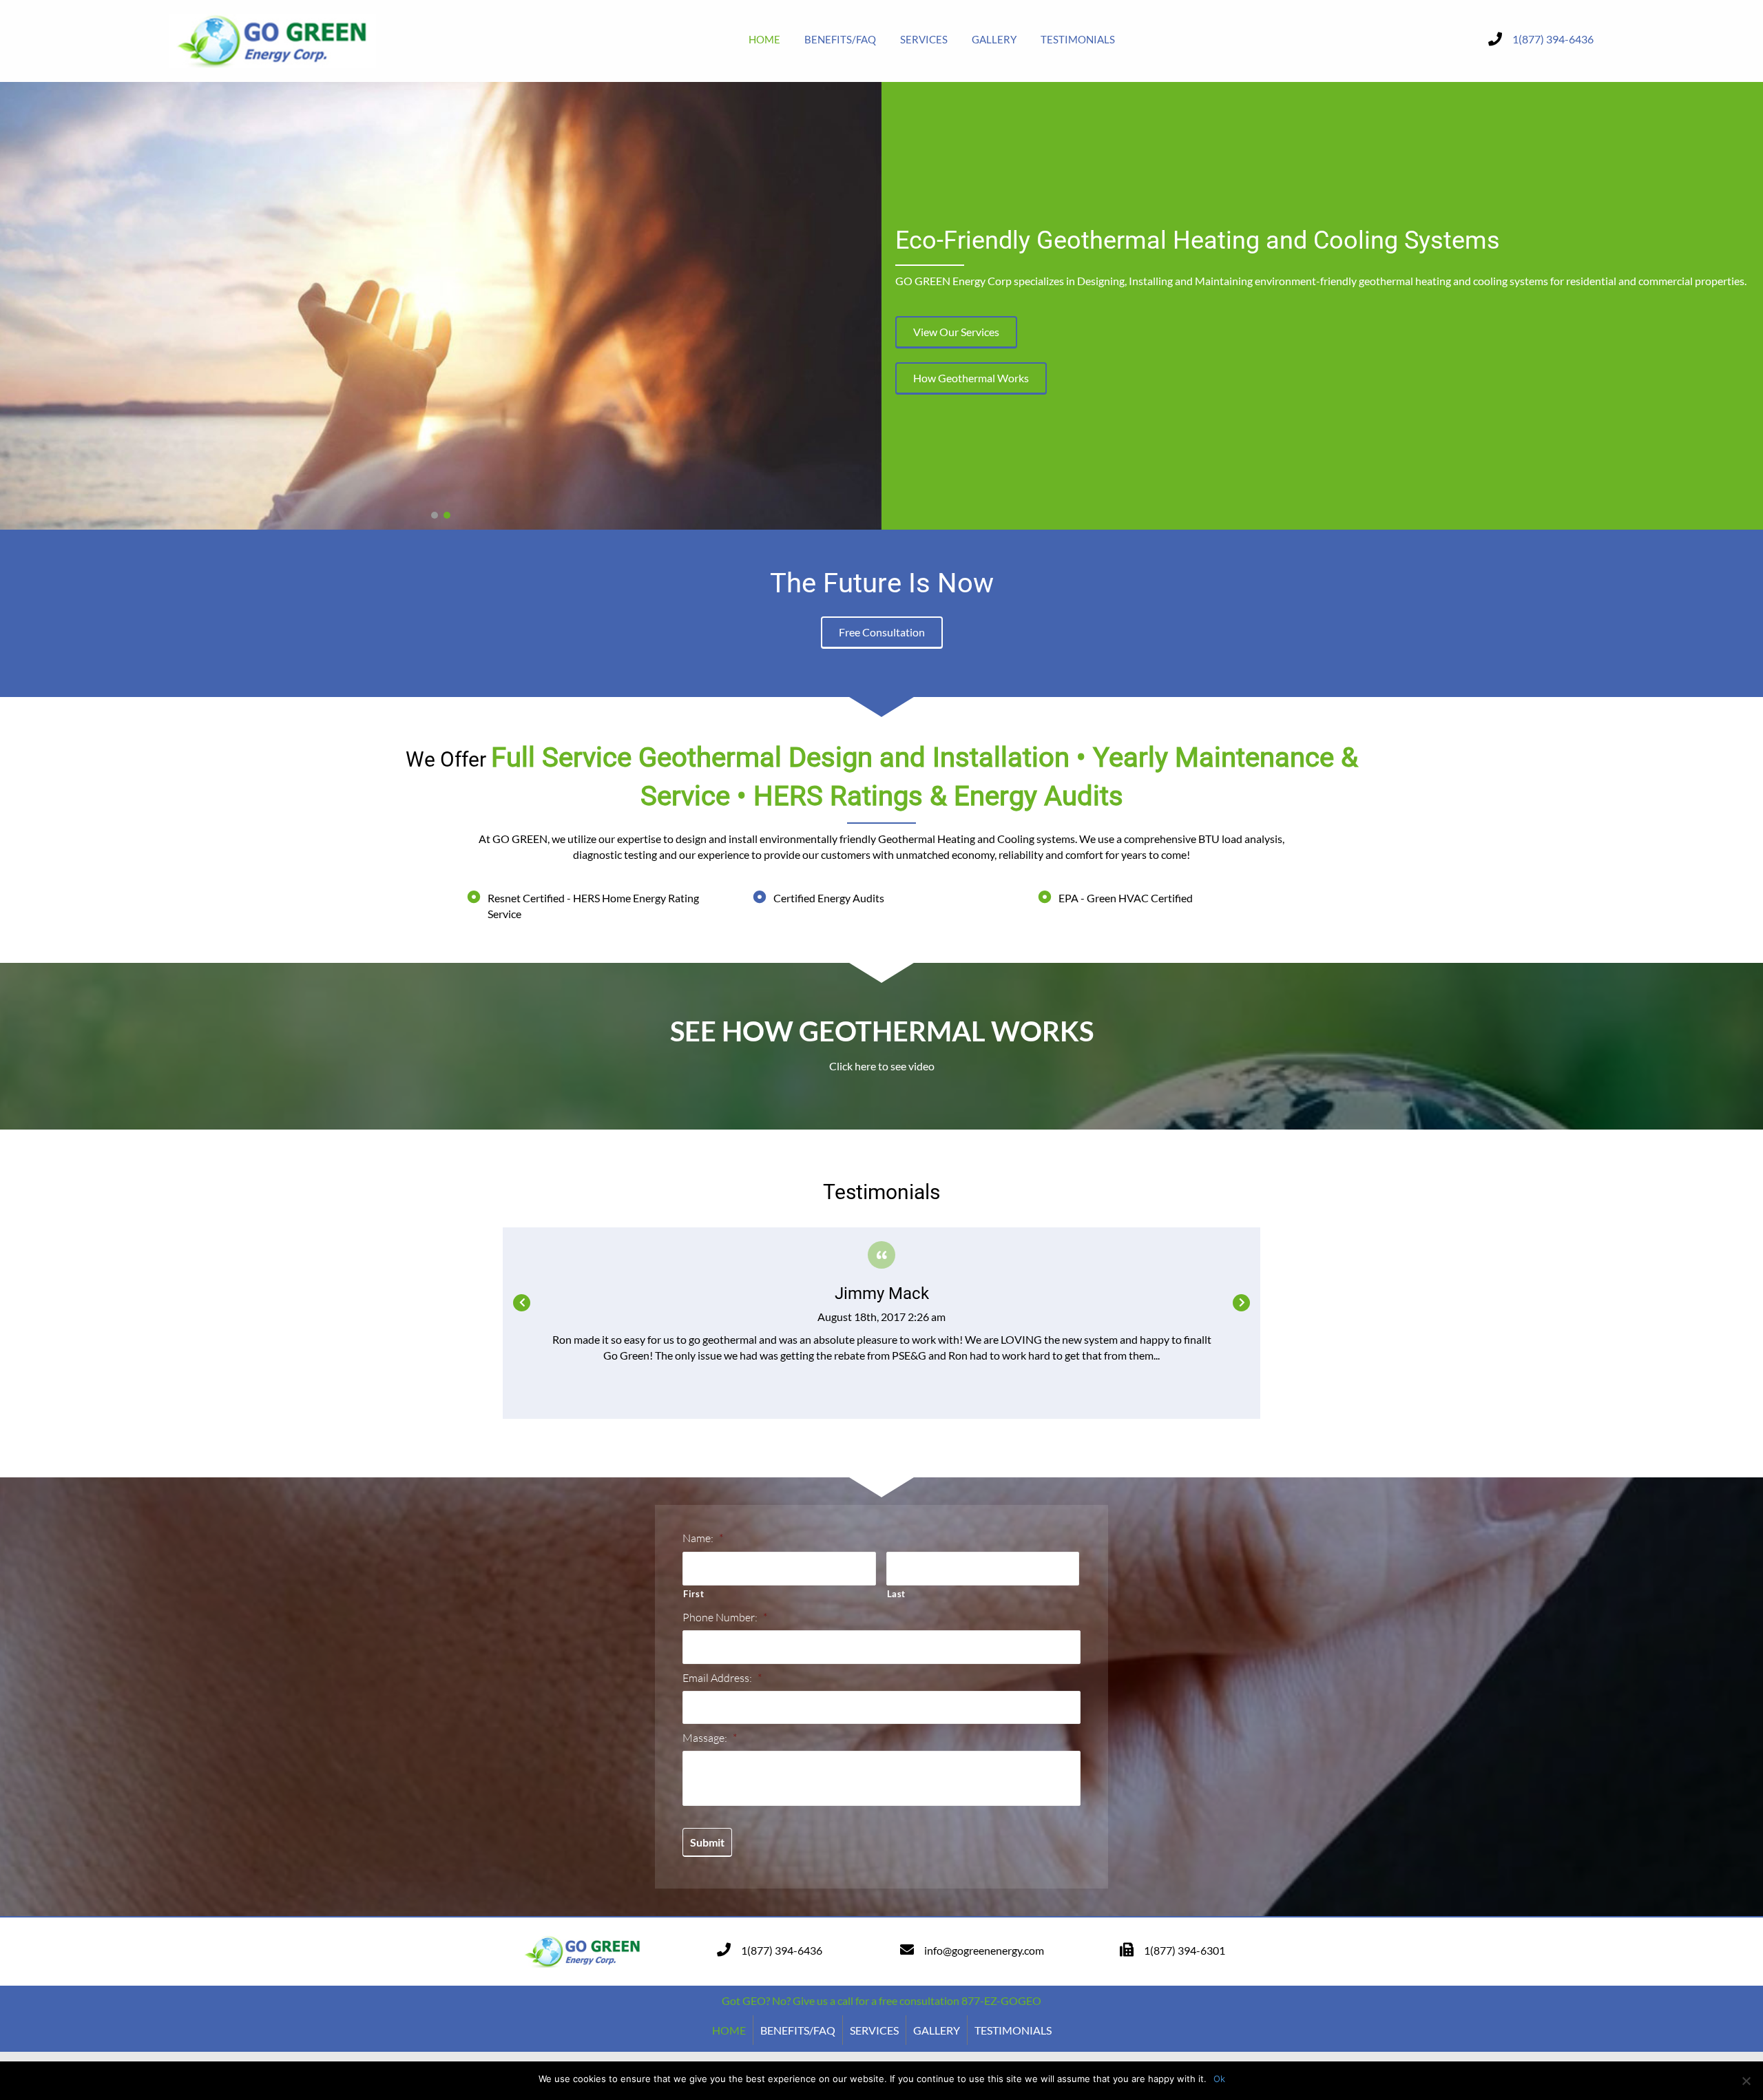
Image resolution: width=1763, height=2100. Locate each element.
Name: (703, 1538)
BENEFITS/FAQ (798, 2030)
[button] (435, 515)
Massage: (710, 1738)
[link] (764, 39)
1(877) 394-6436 (1553, 39)
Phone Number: (725, 1617)
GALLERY (937, 2030)
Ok (1219, 2079)
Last (897, 1594)
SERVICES (874, 2030)
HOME (729, 2030)
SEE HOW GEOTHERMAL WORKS (882, 1031)
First (693, 1594)
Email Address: (722, 1678)
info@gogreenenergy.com (984, 1950)
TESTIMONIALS (1013, 2030)
